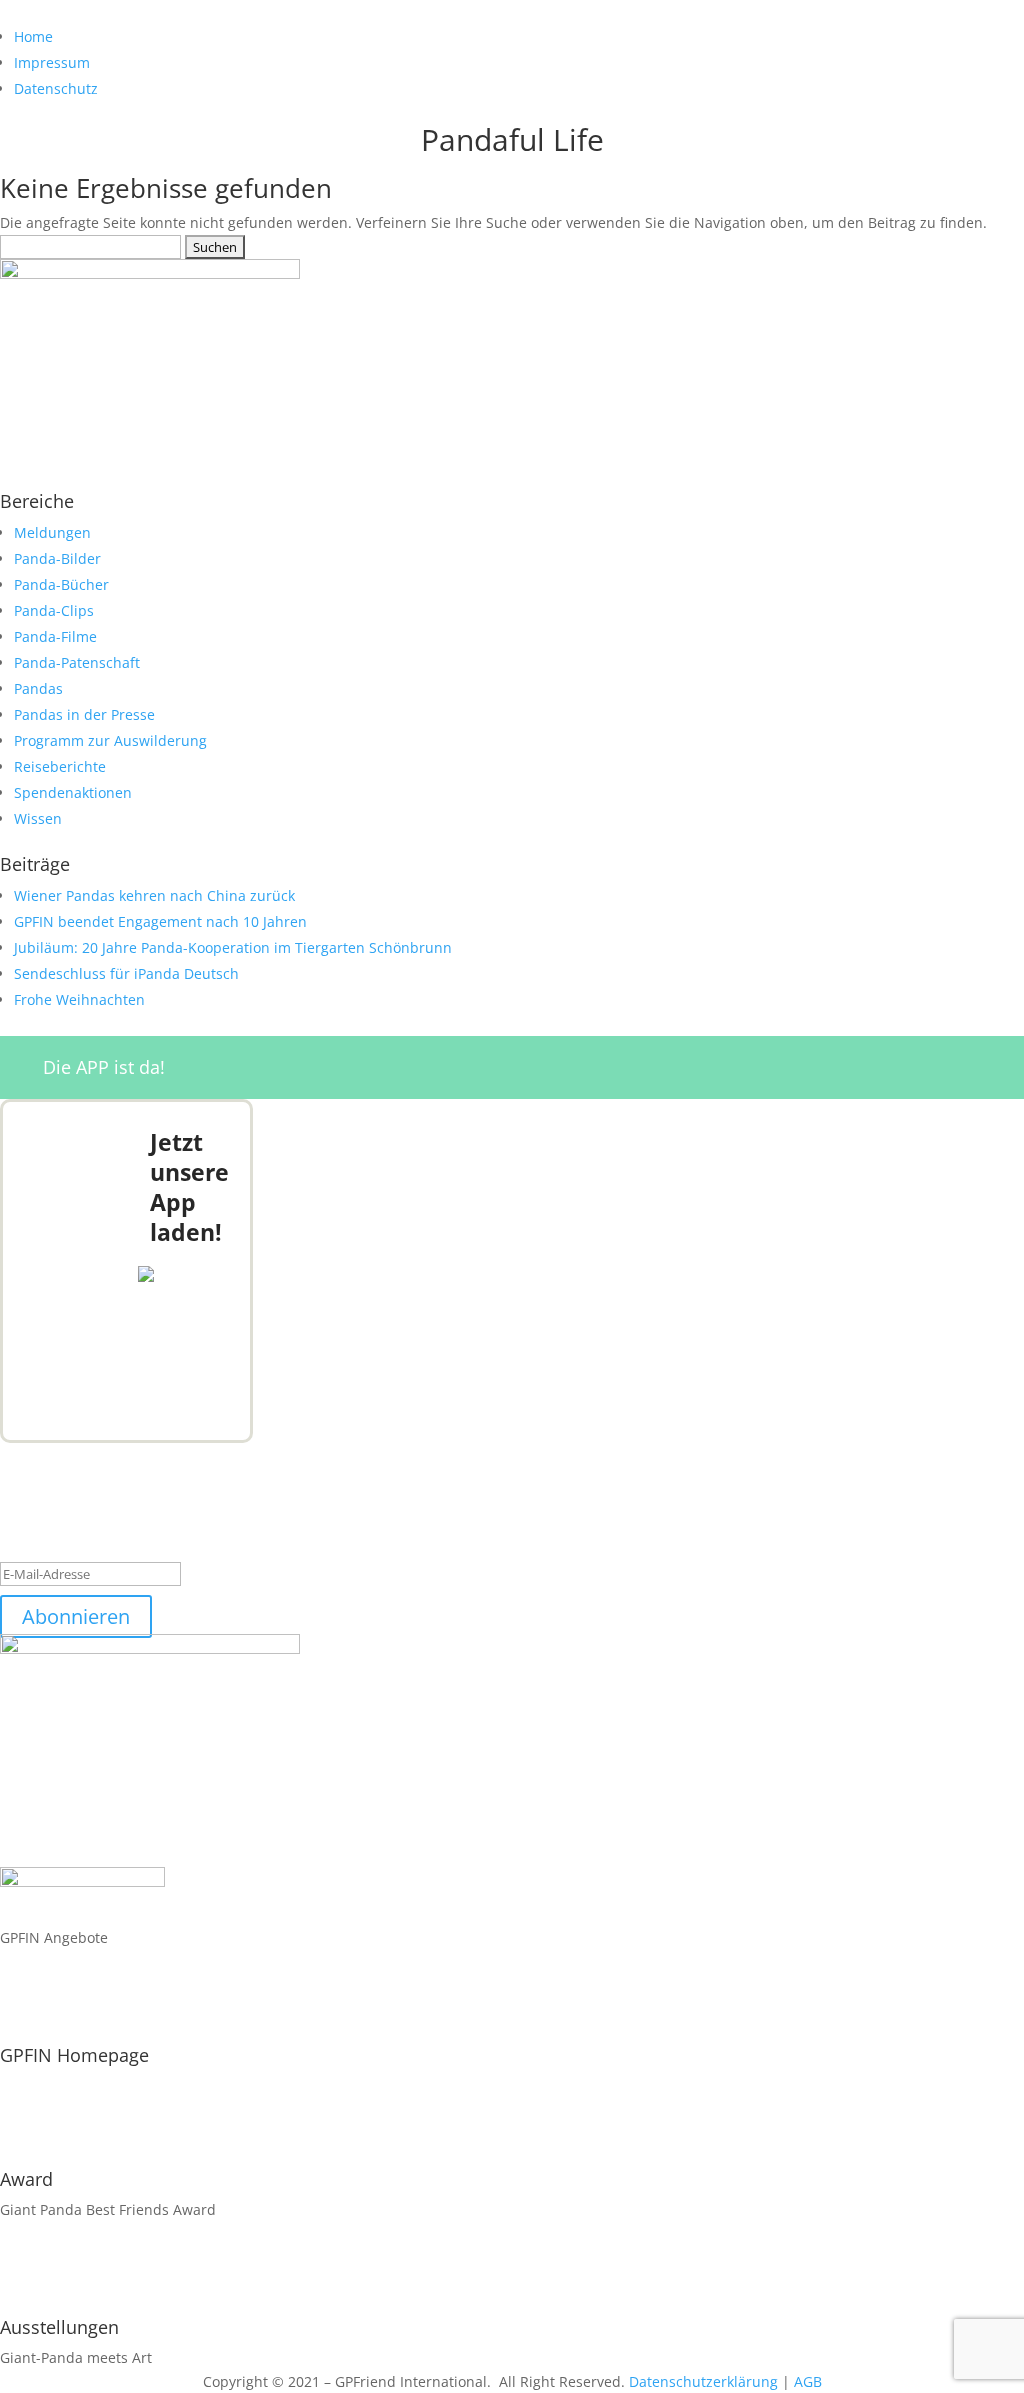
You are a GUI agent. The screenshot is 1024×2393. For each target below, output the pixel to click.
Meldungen (52, 532)
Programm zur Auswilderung (110, 740)
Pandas (38, 688)
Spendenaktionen (73, 792)
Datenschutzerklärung (703, 2381)
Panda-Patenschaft (77, 662)
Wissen (38, 818)
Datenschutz (56, 88)
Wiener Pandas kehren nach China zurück (154, 895)
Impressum (52, 62)
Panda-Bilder (57, 558)
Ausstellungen (59, 2327)
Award (26, 2179)
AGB (808, 2381)
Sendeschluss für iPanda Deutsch (126, 973)
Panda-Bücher (61, 584)
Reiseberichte (60, 766)
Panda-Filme (55, 636)
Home (33, 36)
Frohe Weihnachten (79, 999)
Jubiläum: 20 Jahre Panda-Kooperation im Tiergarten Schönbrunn (233, 947)
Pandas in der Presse (84, 714)
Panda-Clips (54, 610)
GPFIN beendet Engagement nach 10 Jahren (160, 921)
